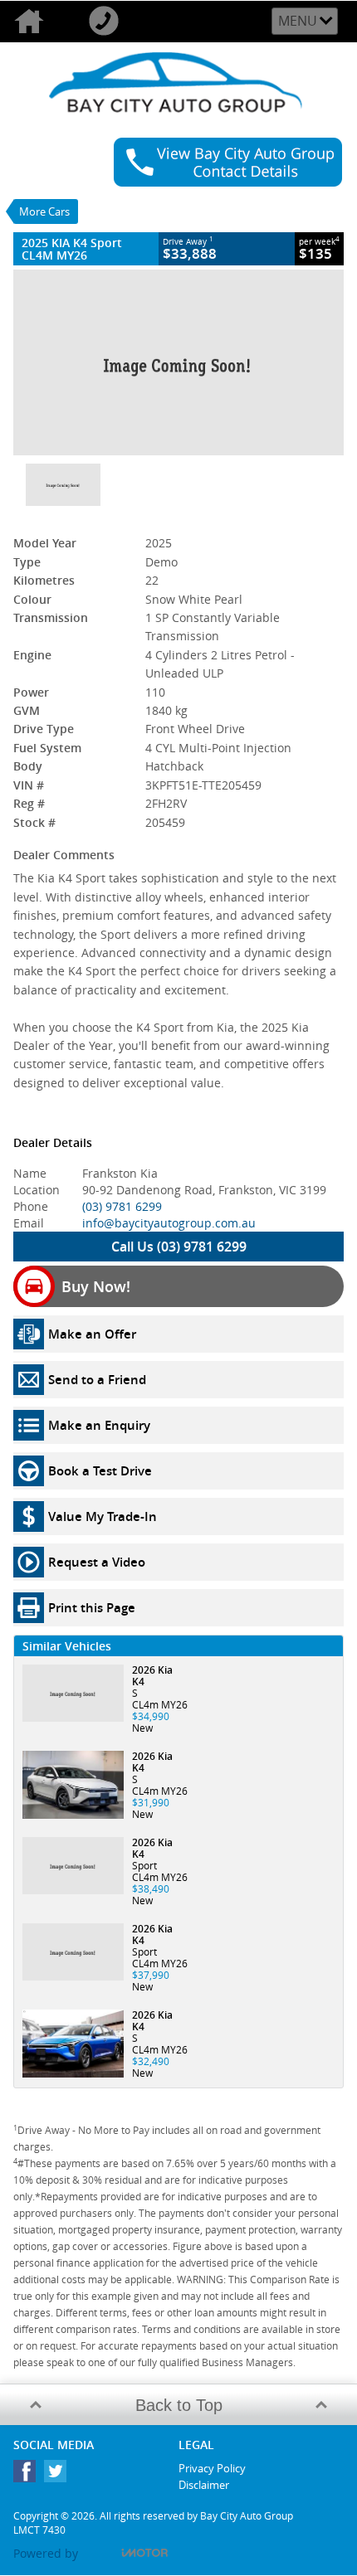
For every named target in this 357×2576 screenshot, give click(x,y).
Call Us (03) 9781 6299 (179, 1247)
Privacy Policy (212, 2468)
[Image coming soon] (178, 362)
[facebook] (29, 2475)
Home (37, 22)
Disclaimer (204, 2485)
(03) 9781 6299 (122, 1206)
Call (112, 22)
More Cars (44, 211)
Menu (298, 21)
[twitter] (59, 2475)
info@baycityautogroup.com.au (169, 1223)
